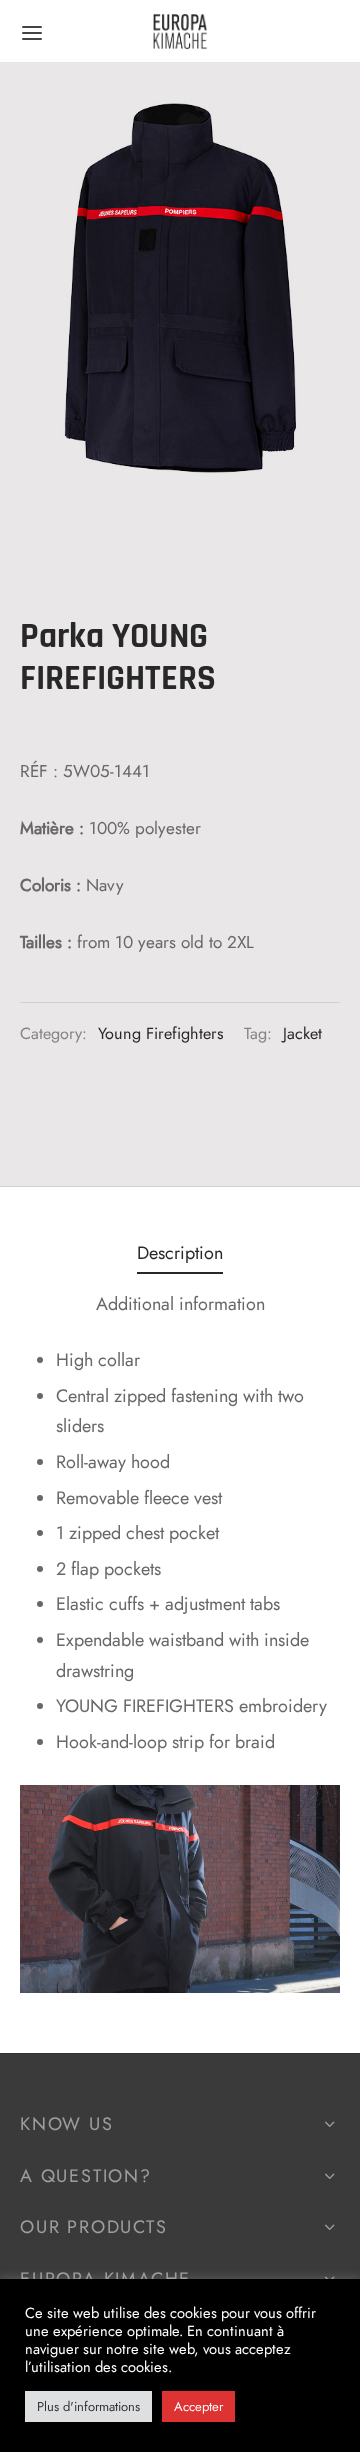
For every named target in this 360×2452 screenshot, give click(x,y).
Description (180, 1253)
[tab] (180, 1252)
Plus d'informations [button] (88, 2406)
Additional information (180, 1304)
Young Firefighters (161, 1033)
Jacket (302, 1033)
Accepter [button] (198, 2406)
